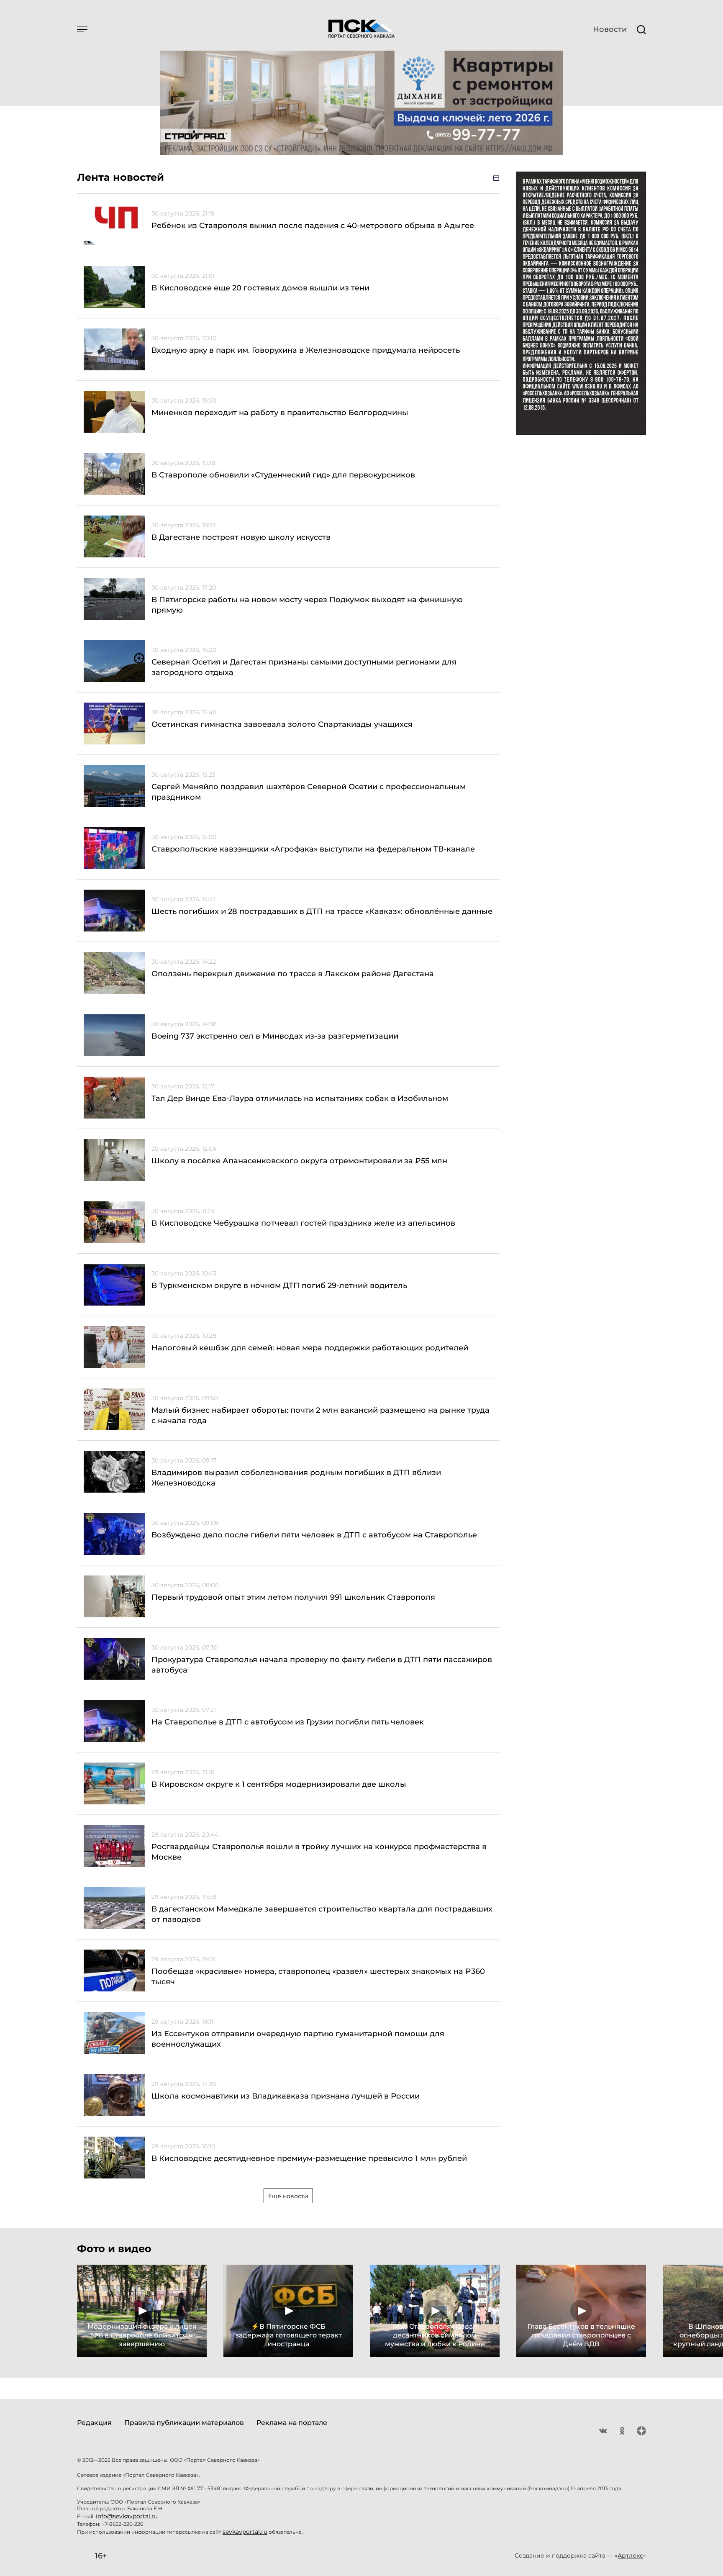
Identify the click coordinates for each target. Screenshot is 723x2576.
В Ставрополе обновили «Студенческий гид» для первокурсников (283, 475)
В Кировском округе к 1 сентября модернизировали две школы (279, 1784)
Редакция (94, 2423)
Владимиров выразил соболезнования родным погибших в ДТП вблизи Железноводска (296, 1478)
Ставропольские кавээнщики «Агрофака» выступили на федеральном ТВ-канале (313, 849)
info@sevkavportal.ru (127, 2516)
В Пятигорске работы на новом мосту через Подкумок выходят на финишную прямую (307, 605)
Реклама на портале (292, 2423)
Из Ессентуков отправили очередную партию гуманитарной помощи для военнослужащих (298, 2039)
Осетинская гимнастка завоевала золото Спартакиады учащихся (282, 724)
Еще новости (288, 2196)
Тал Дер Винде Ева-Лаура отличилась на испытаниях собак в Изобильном (300, 1098)
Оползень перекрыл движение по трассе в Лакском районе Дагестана (293, 974)
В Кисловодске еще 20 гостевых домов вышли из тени (260, 288)
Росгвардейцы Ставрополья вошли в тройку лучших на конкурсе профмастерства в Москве (319, 1852)
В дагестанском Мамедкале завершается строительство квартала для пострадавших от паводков (322, 1914)
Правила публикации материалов (184, 2423)
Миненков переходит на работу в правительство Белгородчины (280, 413)
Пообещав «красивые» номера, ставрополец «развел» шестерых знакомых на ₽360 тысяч (318, 1977)
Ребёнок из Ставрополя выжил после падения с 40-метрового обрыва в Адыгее (313, 226)
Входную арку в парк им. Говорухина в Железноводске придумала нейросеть (306, 350)
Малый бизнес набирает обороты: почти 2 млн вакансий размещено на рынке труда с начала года (320, 1415)
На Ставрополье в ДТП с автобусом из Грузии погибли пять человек (288, 1722)
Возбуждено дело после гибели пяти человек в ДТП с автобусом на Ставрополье (314, 1535)
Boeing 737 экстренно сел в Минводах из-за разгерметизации (275, 1036)
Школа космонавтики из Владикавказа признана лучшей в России (286, 2096)
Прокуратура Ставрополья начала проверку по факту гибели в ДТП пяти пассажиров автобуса (322, 1665)
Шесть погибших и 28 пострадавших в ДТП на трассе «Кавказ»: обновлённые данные (322, 911)
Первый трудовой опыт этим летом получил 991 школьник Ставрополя (293, 1597)
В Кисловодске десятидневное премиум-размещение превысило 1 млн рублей (309, 2158)
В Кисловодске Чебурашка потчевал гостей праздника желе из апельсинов (305, 1223)
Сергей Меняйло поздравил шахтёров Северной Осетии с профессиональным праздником (309, 792)
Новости (610, 29)
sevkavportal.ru (245, 2532)
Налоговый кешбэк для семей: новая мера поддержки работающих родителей (310, 1348)
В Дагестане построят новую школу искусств (241, 537)
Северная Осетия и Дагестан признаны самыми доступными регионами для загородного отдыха (304, 667)
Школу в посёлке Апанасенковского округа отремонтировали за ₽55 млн (299, 1161)
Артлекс (630, 2555)
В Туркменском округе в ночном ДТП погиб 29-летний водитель (279, 1285)
